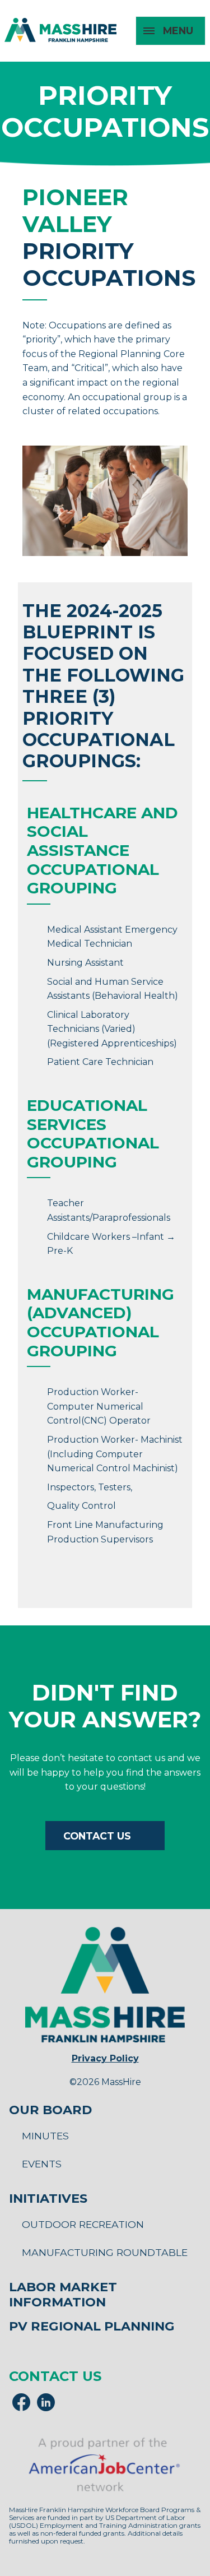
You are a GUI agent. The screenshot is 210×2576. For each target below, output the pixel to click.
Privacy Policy (105, 2058)
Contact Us (97, 1836)
